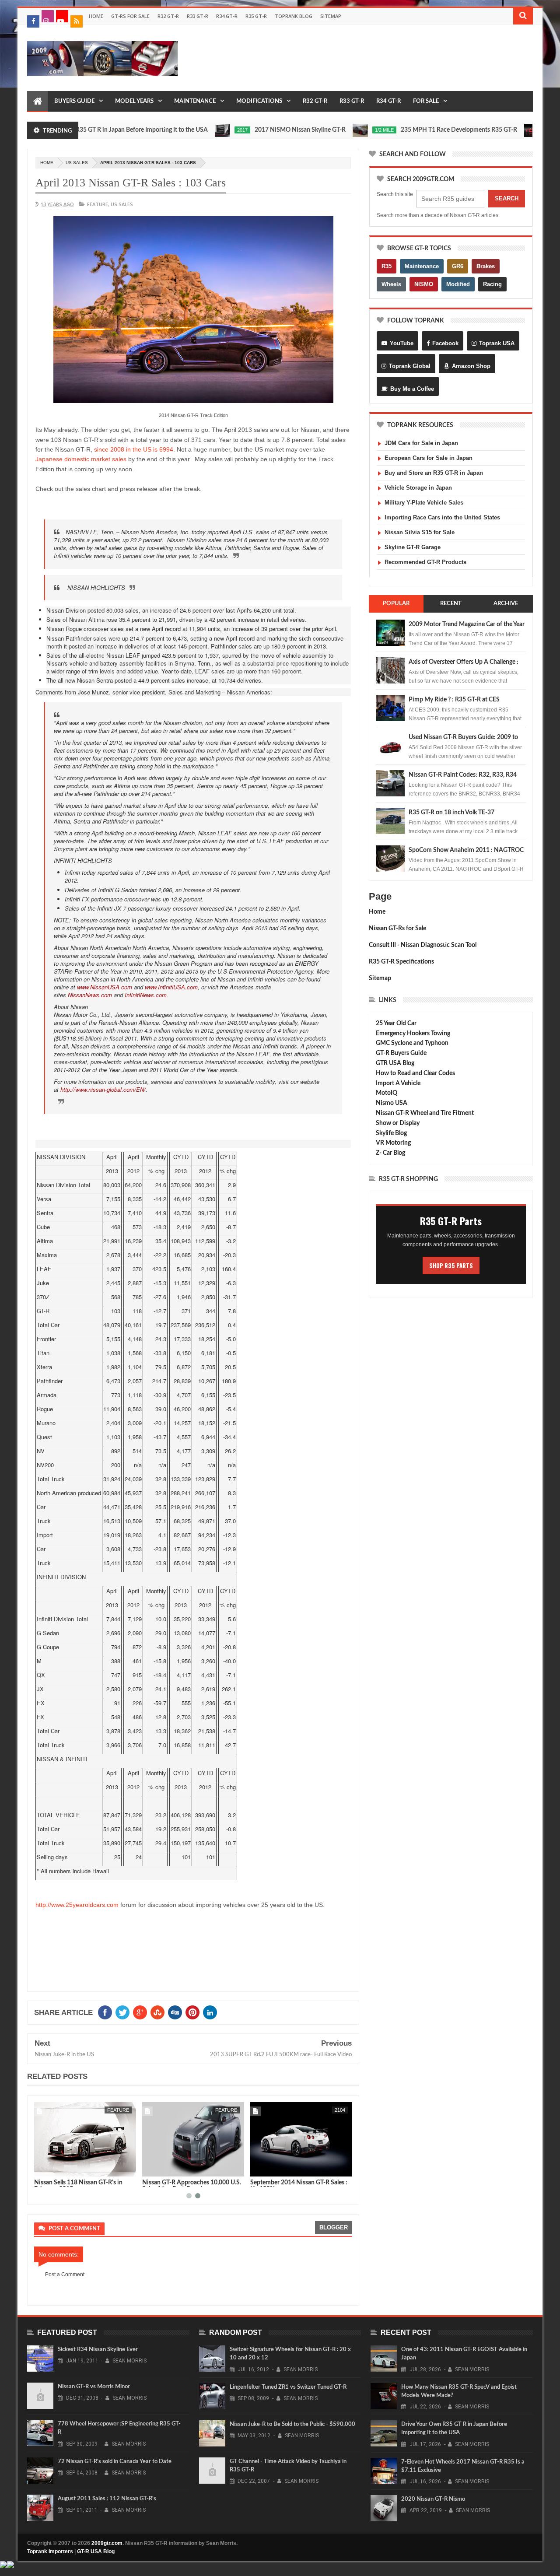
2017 (200, 130)
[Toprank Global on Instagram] (48, 16)
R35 (387, 266)
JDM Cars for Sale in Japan (421, 443)
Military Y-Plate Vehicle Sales (424, 503)
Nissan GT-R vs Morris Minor (94, 2387)
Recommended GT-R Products (425, 562)
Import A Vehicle (398, 1083)
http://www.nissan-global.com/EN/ (103, 1089)
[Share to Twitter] (52, 2168)
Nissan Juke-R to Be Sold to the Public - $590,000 (292, 2424)
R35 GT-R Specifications (401, 962)
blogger (334, 2227)
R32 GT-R (168, 16)
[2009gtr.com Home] (38, 102)
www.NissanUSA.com (105, 987)
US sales (77, 163)
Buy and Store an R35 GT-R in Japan (434, 473)
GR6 (458, 266)
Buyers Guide (74, 101)
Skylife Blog (391, 1133)
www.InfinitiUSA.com (171, 987)
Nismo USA (392, 1103)
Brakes (486, 266)
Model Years (134, 101)
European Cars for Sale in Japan (429, 458)
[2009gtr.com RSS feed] (77, 21)
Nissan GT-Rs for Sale (397, 929)
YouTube (402, 343)
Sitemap (331, 16)
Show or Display (398, 1123)
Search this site (395, 194)
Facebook (445, 343)
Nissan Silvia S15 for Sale (420, 532)
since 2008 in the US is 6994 (134, 449)
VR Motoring (393, 1143)
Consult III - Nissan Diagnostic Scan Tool (423, 945)
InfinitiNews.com (146, 995)
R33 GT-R (198, 16)
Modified (458, 284)
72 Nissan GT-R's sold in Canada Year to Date (115, 2462)
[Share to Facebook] (42, 2168)
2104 (340, 2110)
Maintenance (195, 101)
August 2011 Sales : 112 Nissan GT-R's (107, 2499)
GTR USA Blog (395, 1063)
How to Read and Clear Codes (415, 1073)
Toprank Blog (294, 16)
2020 (509, 130)
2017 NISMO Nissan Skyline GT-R (258, 130)
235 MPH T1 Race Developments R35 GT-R (416, 130)
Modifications (259, 101)
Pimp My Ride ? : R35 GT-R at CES (454, 700)
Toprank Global (410, 366)
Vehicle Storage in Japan (418, 488)
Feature (98, 204)
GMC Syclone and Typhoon (412, 1043)
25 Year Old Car (396, 1023)
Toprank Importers (50, 2551)
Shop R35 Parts (451, 1265)
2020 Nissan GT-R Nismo (433, 2499)
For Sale (426, 101)
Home (96, 16)
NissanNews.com (90, 995)
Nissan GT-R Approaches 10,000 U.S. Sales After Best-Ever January (192, 2186)
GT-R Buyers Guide (401, 1053)
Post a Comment (65, 2275)
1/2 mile (342, 130)
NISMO (424, 284)
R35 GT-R (256, 16)
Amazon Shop (471, 366)
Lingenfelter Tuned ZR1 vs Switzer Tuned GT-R (288, 2387)
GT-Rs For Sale (130, 16)
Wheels (391, 284)
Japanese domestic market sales (81, 459)
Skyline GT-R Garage (413, 547)
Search (507, 198)
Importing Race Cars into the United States (442, 517)
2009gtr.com (107, 2543)
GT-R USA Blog (96, 2551)
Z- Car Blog (390, 1153)
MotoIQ (387, 1093)
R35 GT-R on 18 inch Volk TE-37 (451, 813)
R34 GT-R (227, 16)
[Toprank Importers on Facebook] (33, 21)
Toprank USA (497, 343)
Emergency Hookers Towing (413, 1034)
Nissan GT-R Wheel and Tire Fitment (425, 1113)
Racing (492, 284)
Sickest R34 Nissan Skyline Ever (98, 2350)
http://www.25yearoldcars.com (77, 1905)
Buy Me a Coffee (412, 389)
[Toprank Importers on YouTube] (62, 16)
